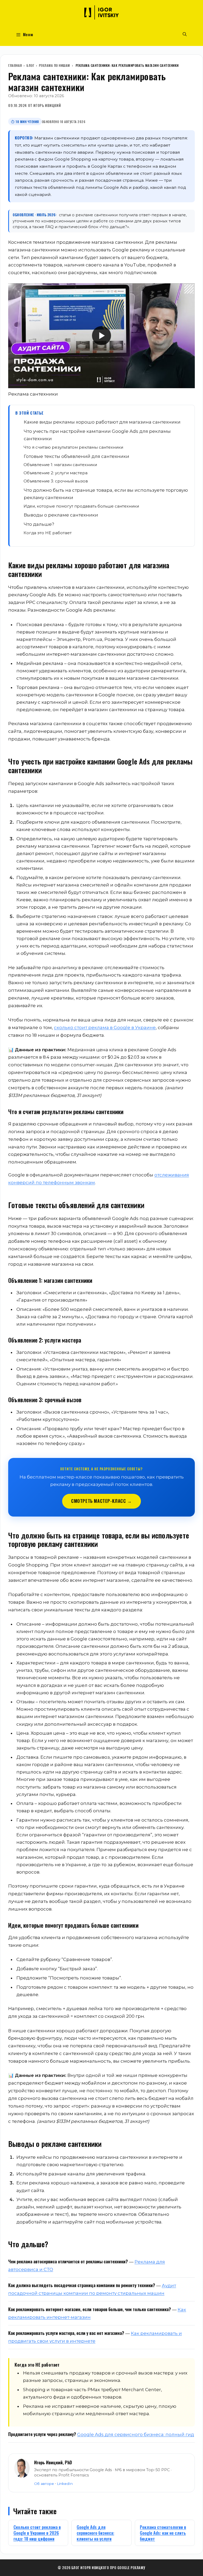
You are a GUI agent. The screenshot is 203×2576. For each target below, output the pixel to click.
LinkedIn (65, 2484)
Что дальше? (39, 524)
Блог (30, 65)
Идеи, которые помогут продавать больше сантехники (81, 506)
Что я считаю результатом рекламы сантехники (73, 447)
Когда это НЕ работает (48, 533)
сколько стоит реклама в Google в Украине (105, 1027)
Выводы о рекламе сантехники (61, 515)
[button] (101, 336)
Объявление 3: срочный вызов (56, 481)
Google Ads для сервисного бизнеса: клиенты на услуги (95, 2533)
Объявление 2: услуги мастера (56, 473)
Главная (15, 65)
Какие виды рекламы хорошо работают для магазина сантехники (102, 422)
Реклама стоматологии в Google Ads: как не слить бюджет (163, 2533)
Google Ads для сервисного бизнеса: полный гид (136, 2434)
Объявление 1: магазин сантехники (60, 465)
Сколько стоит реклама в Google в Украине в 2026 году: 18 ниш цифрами (37, 2533)
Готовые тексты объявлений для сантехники (77, 456)
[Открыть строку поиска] (185, 34)
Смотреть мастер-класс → (101, 1501)
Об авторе (44, 2484)
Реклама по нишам (54, 65)
